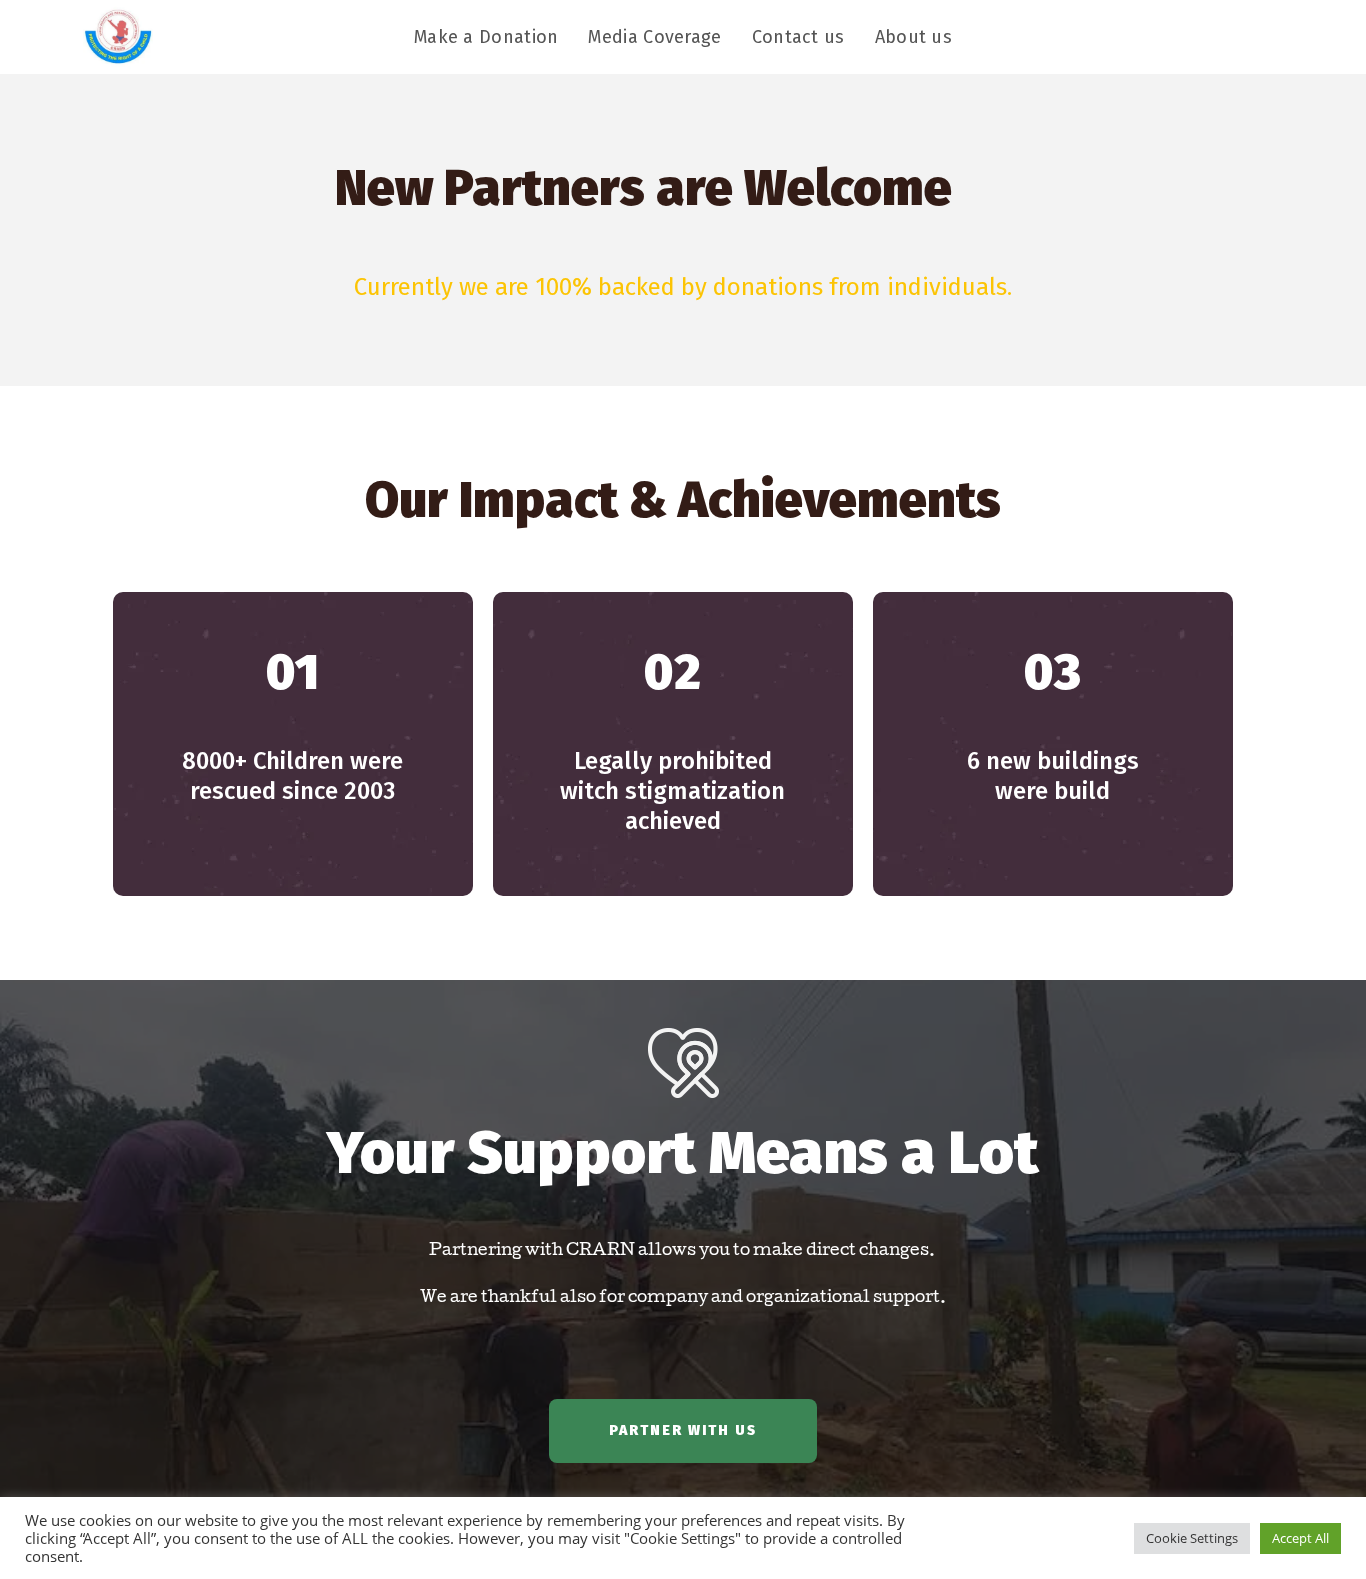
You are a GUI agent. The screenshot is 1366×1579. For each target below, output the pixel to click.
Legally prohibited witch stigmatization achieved (672, 791)
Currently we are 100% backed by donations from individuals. (683, 287)
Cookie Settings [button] (1192, 1538)
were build (1053, 776)
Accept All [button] (1300, 1538)
